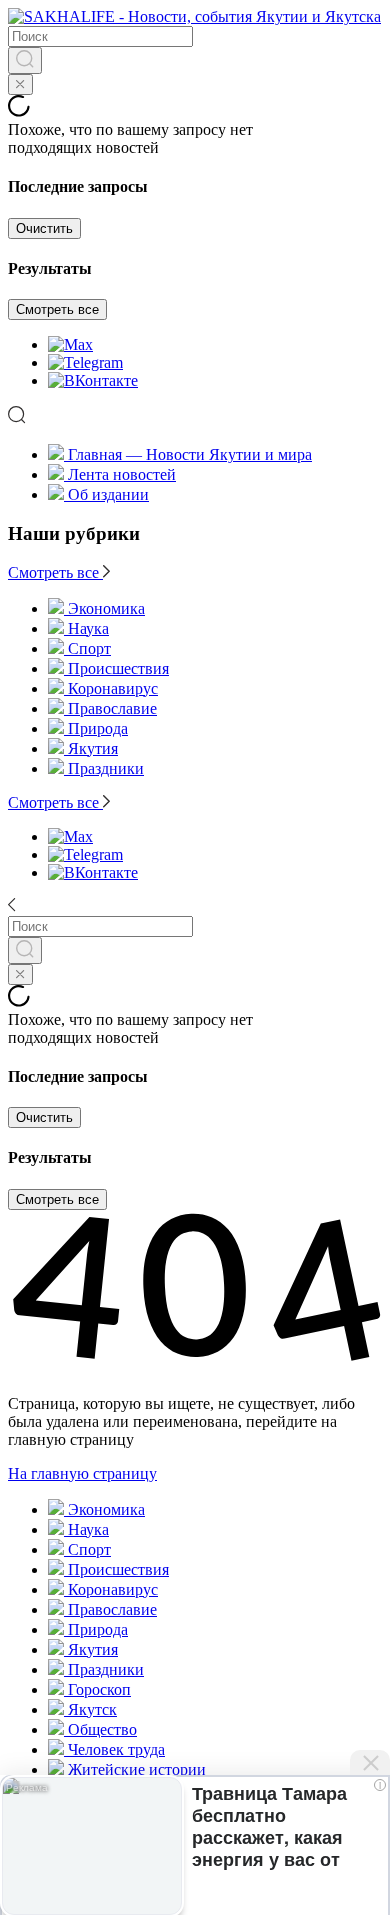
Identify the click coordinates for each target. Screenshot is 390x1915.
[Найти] (25, 60)
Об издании (108, 494)
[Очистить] (20, 84)
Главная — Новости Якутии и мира (190, 454)
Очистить (44, 228)
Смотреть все (57, 309)
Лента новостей (122, 474)
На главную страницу (82, 1473)
